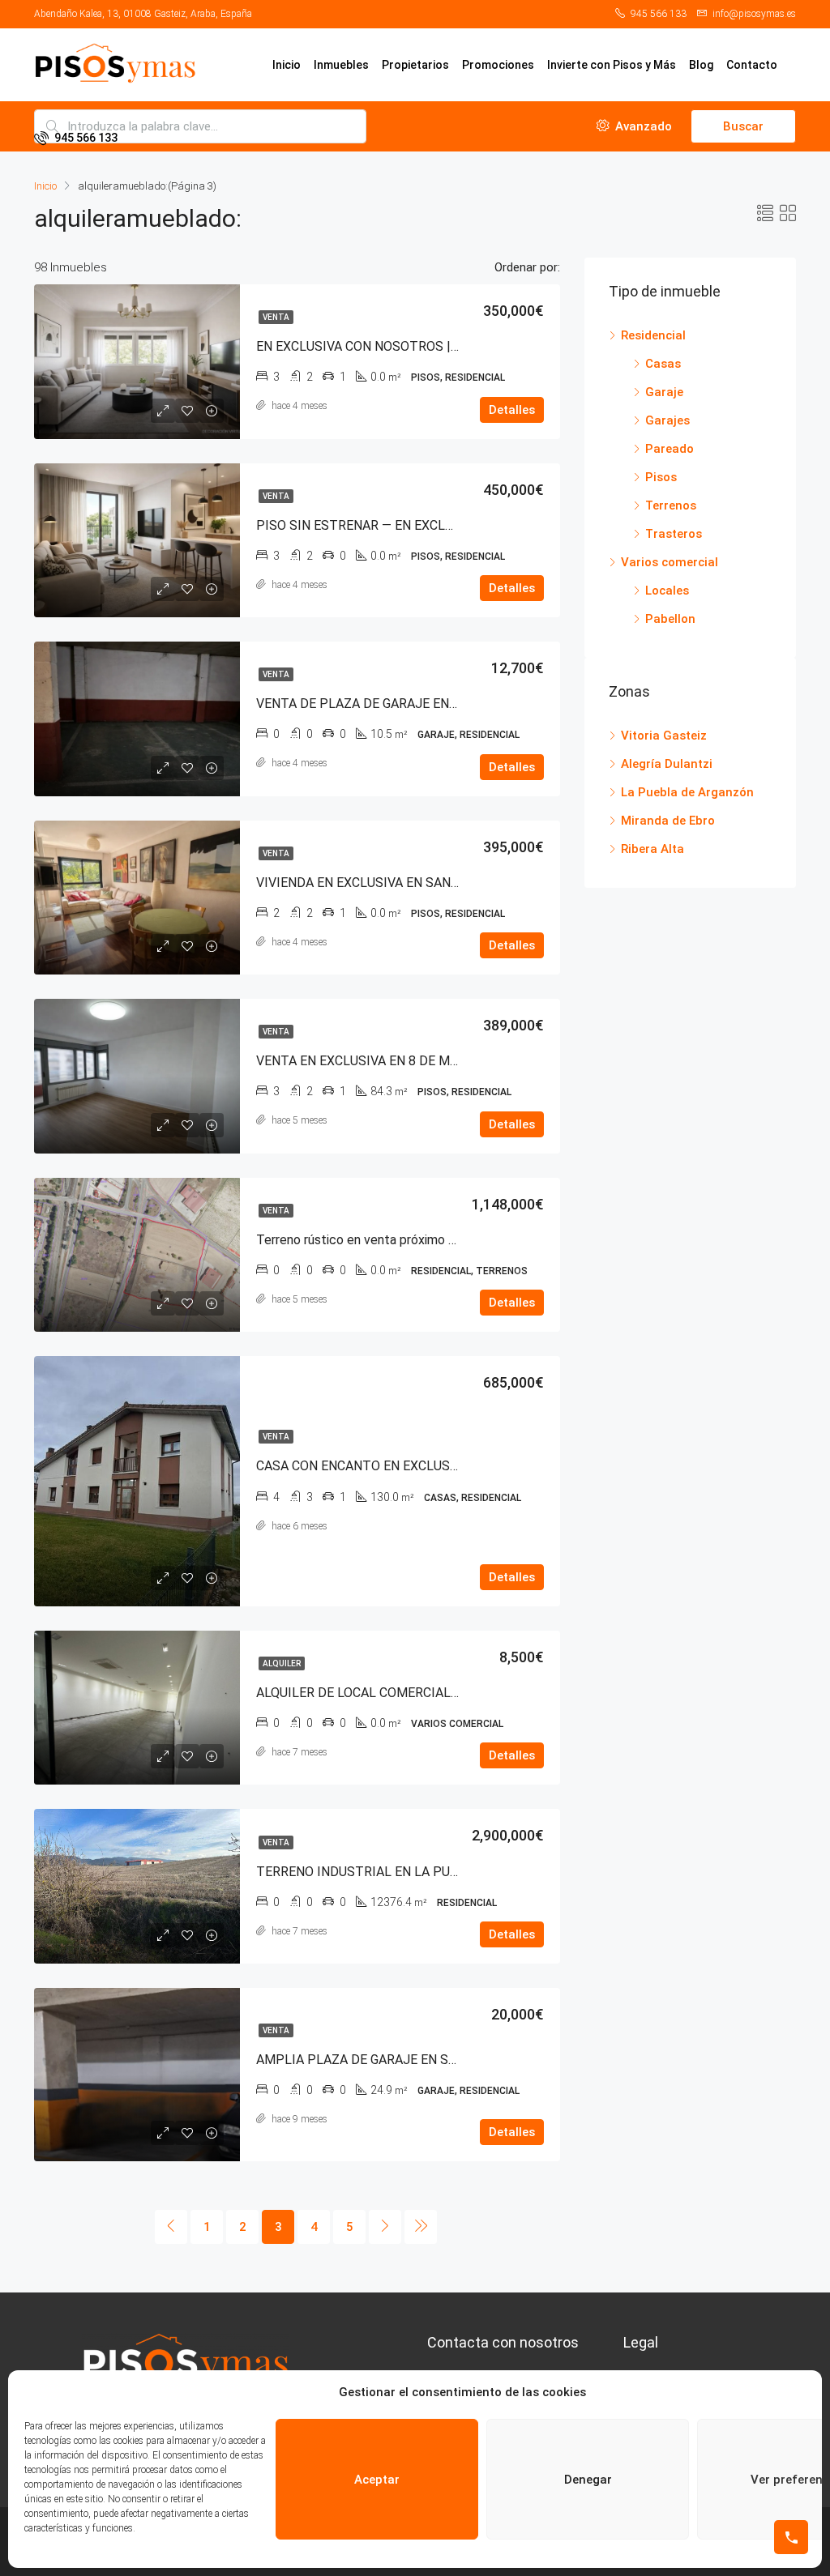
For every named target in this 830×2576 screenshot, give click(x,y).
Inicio (287, 65)
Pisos (661, 477)
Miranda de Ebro (668, 821)
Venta (276, 317)
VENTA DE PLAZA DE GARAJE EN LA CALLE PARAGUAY (416, 704)
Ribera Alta (652, 849)
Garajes (667, 420)
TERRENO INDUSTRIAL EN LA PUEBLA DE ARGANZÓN (413, 1872)
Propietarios (415, 65)
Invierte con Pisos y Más (612, 65)
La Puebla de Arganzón (687, 792)
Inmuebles (341, 65)
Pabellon (670, 619)
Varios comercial (670, 562)
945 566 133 (85, 138)
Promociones (498, 65)
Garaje (664, 392)
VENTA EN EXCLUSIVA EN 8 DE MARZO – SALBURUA (409, 1061)
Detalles (512, 410)
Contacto (752, 65)
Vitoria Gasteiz (664, 736)
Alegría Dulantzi (667, 764)
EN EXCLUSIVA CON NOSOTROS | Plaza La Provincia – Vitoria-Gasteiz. (458, 346)
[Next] (385, 2227)
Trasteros (674, 534)
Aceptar (377, 2480)
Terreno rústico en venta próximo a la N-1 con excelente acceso (440, 1240)
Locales (667, 591)
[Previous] (171, 2227)
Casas (663, 364)
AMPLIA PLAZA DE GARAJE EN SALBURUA (380, 2060)
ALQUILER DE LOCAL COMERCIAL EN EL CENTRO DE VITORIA (435, 1693)
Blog (701, 65)
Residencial (653, 335)
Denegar (588, 2480)
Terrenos (671, 505)
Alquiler (282, 1663)
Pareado (670, 449)
